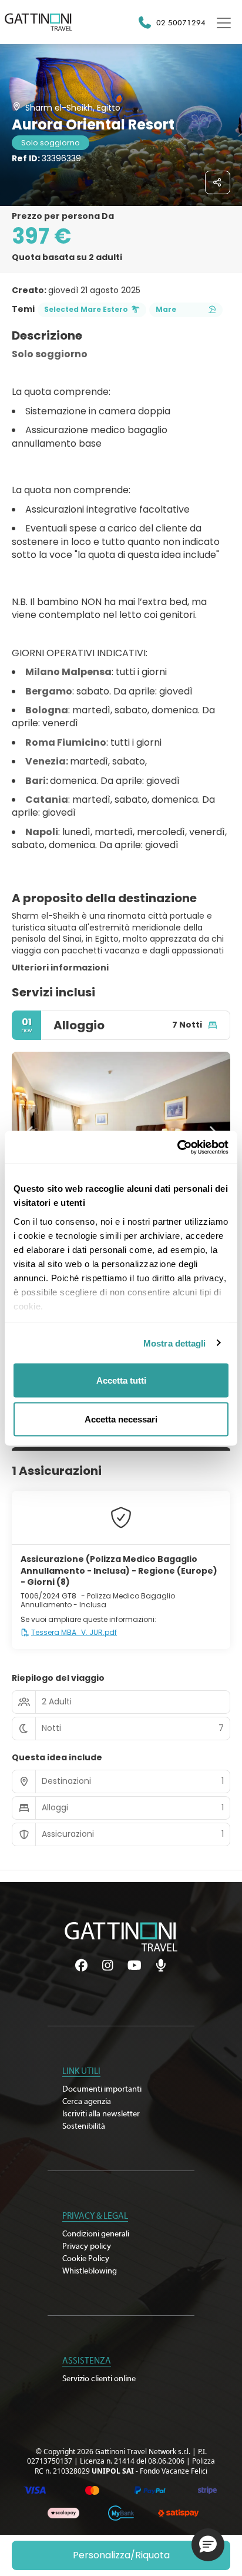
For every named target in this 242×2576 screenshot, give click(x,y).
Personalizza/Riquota (121, 2555)
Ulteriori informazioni (60, 968)
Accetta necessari (121, 1419)
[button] (208, 2545)
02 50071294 (181, 22)
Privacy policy (87, 2246)
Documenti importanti (102, 2089)
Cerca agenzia (87, 2102)
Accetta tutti (121, 1380)
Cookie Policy (86, 2259)
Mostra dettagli (175, 1343)
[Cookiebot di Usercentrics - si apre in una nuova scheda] (177, 1147)
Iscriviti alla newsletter (101, 2114)
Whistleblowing (90, 2271)
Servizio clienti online (99, 2379)
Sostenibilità (84, 2126)
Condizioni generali (96, 2234)
